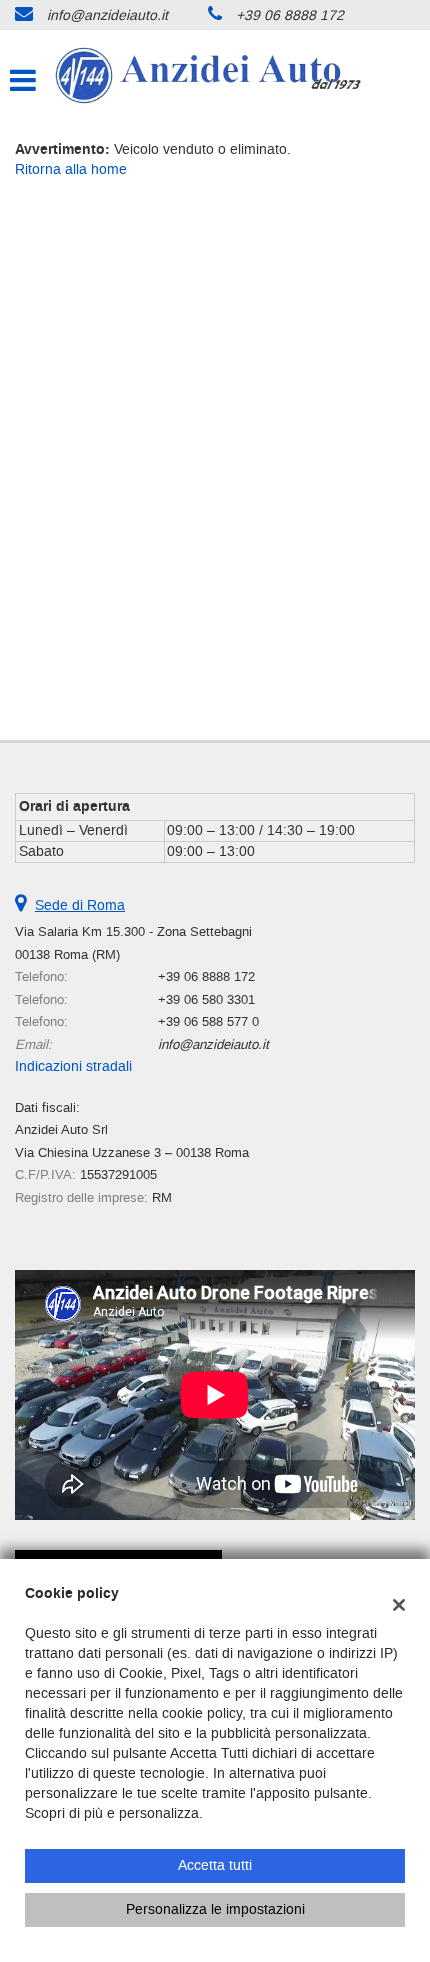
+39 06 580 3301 (206, 999)
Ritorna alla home (71, 169)
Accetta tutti (215, 1865)
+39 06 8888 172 (290, 15)
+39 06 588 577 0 (208, 1021)
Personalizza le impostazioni (215, 1909)
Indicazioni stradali (73, 1066)
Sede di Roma (80, 905)
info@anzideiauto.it (107, 15)
